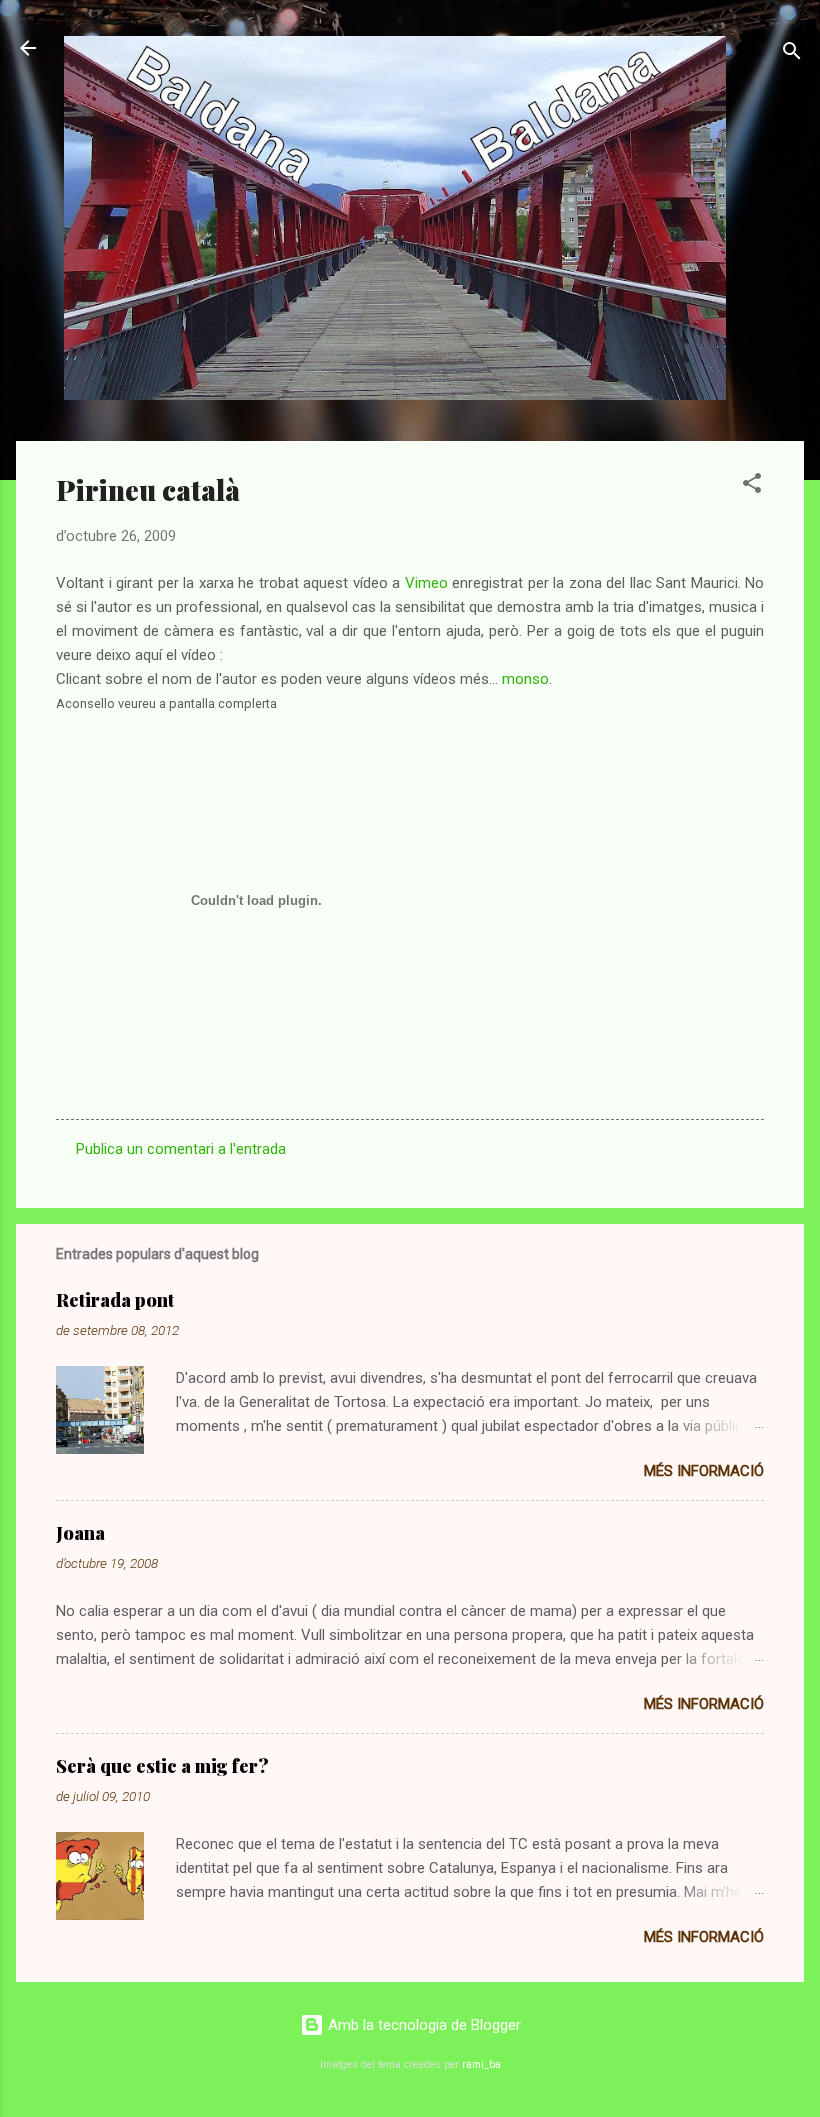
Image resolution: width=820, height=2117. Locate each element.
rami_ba (481, 2064)
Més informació (704, 1471)
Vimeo (426, 583)
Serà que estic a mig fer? (162, 1766)
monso (525, 679)
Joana (80, 1533)
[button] (752, 486)
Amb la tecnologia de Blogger (422, 2025)
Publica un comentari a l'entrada (181, 1149)
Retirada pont (115, 1300)
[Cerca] (792, 54)
